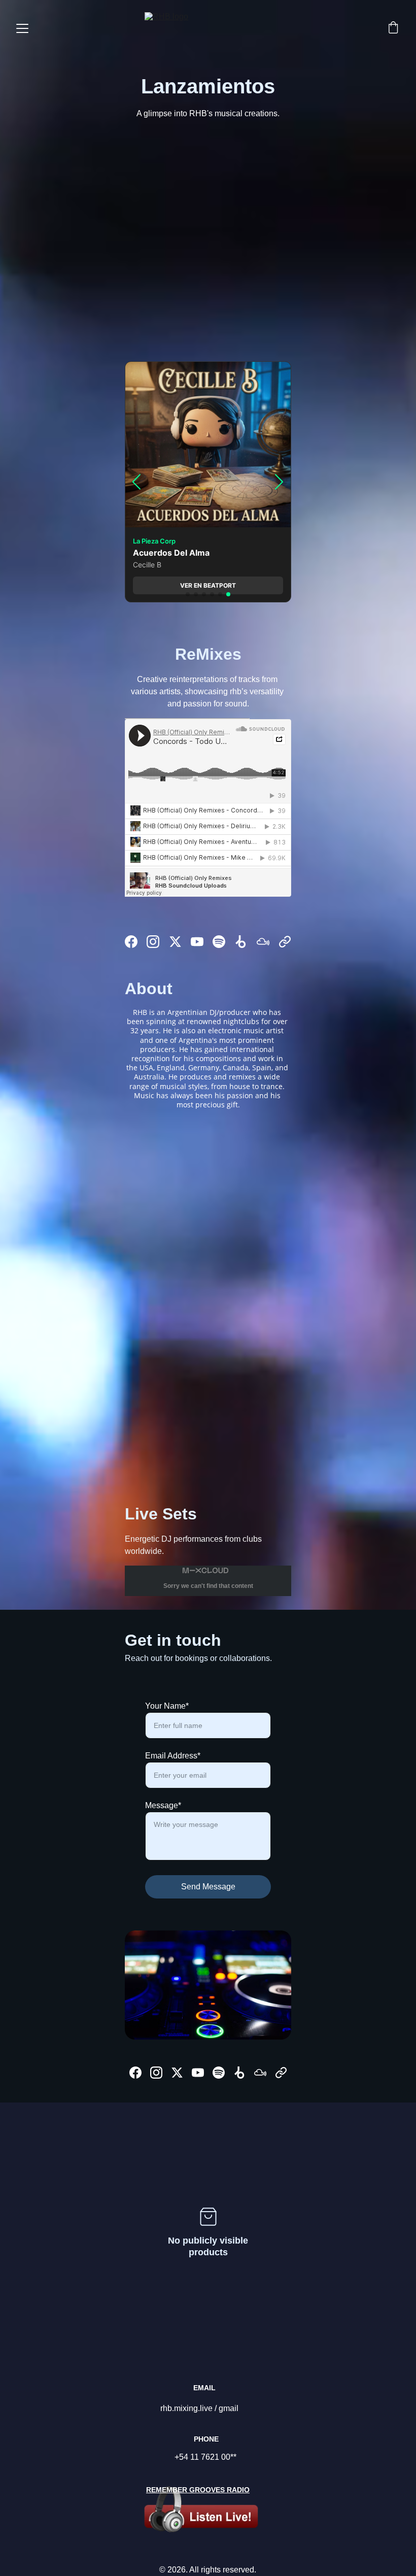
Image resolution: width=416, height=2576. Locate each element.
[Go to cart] (393, 28)
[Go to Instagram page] (153, 942)
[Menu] (22, 28)
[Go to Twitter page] (175, 942)
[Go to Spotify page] (219, 942)
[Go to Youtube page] (197, 942)
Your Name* (167, 1706)
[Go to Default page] (285, 942)
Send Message (208, 1887)
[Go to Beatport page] (241, 942)
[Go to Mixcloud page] (263, 942)
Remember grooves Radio (198, 2490)
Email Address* (173, 1756)
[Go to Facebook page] (131, 942)
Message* (163, 1805)
